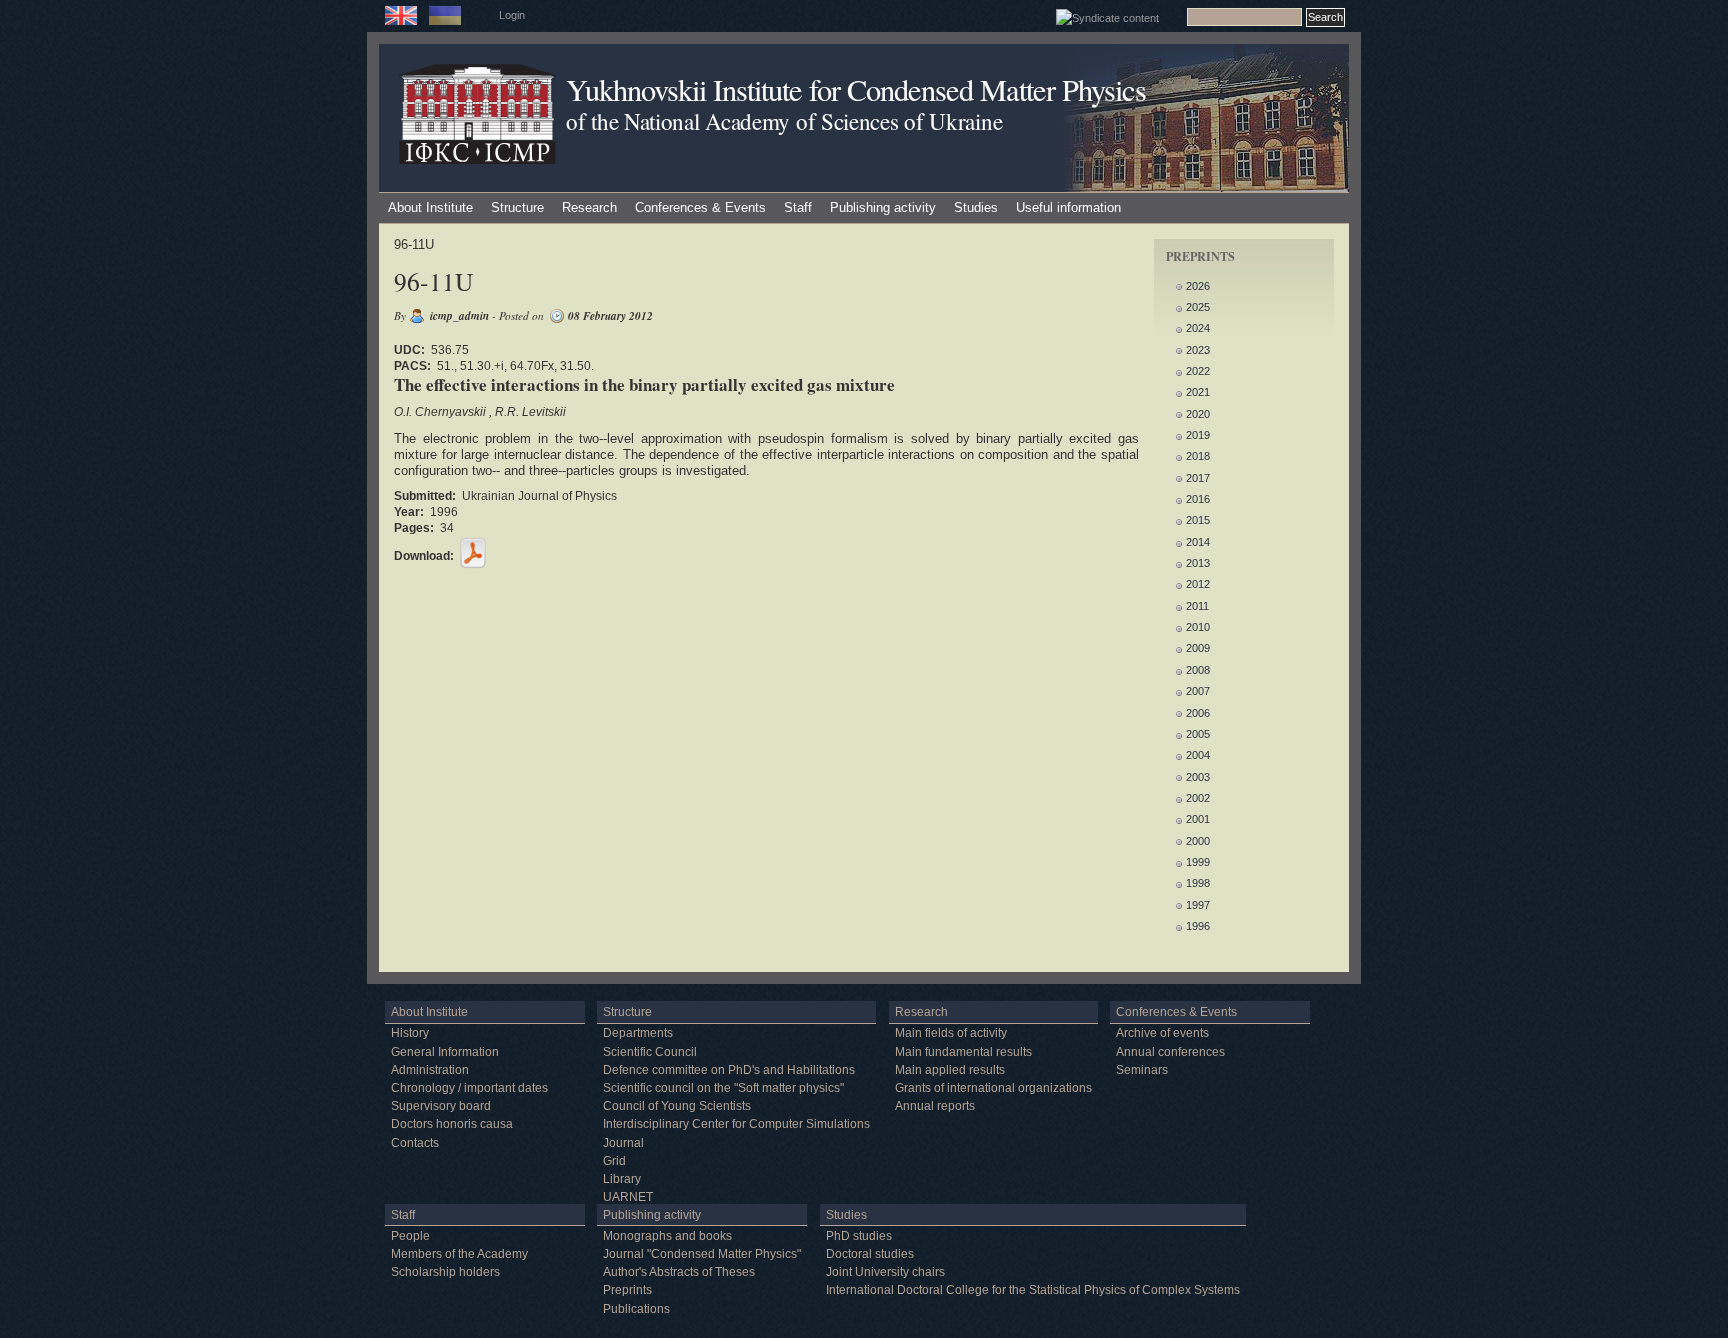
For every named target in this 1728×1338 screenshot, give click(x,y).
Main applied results (950, 1070)
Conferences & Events (700, 207)
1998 (1198, 883)
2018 (1198, 456)
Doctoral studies (870, 1254)
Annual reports (935, 1106)
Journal (623, 1143)
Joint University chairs (885, 1272)
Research (589, 207)
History (410, 1033)
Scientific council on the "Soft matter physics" (723, 1088)
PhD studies (859, 1236)
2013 (1198, 563)
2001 (1198, 819)
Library (622, 1179)
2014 (1198, 542)
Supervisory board (441, 1106)
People (410, 1236)
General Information (445, 1052)
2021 (1198, 392)
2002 (1198, 798)
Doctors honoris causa (452, 1124)
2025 (1198, 307)
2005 (1198, 734)
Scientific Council (650, 1052)
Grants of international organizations (993, 1088)
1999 (1198, 862)
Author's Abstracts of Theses (679, 1272)
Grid (614, 1161)
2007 (1198, 691)
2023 (1198, 350)
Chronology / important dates (469, 1088)
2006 (1198, 713)
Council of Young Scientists (677, 1106)
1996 (1198, 926)
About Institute (430, 207)
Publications (636, 1309)
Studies (976, 207)
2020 (1198, 414)
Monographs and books (667, 1236)
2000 (1198, 841)
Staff (798, 207)
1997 (1198, 905)
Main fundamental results (963, 1052)
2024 (1198, 328)
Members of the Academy (459, 1254)
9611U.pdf (473, 553)
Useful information (1068, 207)
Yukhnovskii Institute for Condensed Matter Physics (856, 89)
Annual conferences (1170, 1052)
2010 (1198, 627)
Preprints (627, 1290)
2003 (1198, 777)
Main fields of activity (951, 1033)
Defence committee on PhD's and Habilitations (729, 1070)
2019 (1198, 435)
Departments (638, 1033)
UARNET (628, 1197)
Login (512, 15)
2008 (1198, 670)
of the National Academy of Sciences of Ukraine (784, 121)
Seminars (1142, 1070)
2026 (1198, 286)
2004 (1198, 755)
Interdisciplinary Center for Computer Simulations (736, 1124)
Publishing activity (883, 207)
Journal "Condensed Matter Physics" (702, 1254)
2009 (1198, 648)
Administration (430, 1070)
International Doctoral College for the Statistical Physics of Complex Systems (1033, 1290)
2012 (1198, 584)
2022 (1198, 371)
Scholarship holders (445, 1272)
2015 (1198, 520)
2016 (1198, 499)
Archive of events (1162, 1033)
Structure (517, 207)
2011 (1197, 606)
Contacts (415, 1143)
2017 (1198, 478)
